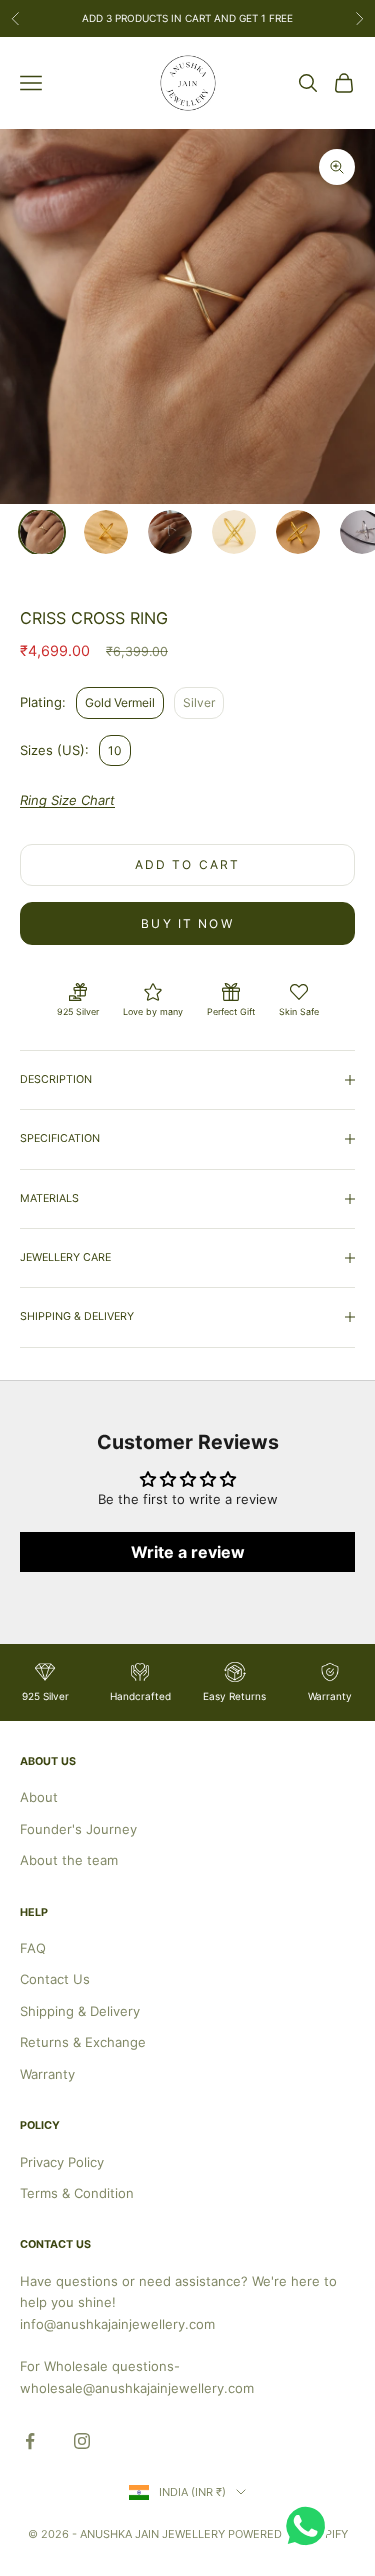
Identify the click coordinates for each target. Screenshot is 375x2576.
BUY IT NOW (187, 923)
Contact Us (55, 1979)
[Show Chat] (310, 2526)
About (39, 1797)
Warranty (47, 2074)
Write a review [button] (188, 1552)
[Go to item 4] (234, 532)
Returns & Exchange (83, 2042)
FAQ (33, 1948)
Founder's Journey (78, 1829)
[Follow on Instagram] (82, 2441)
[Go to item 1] (42, 532)
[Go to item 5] (298, 532)
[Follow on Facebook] (30, 2441)
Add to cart (188, 864)
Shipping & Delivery (80, 2011)
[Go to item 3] (170, 532)
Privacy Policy (62, 2162)
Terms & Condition (77, 2193)
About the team (69, 1860)
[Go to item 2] (106, 532)
